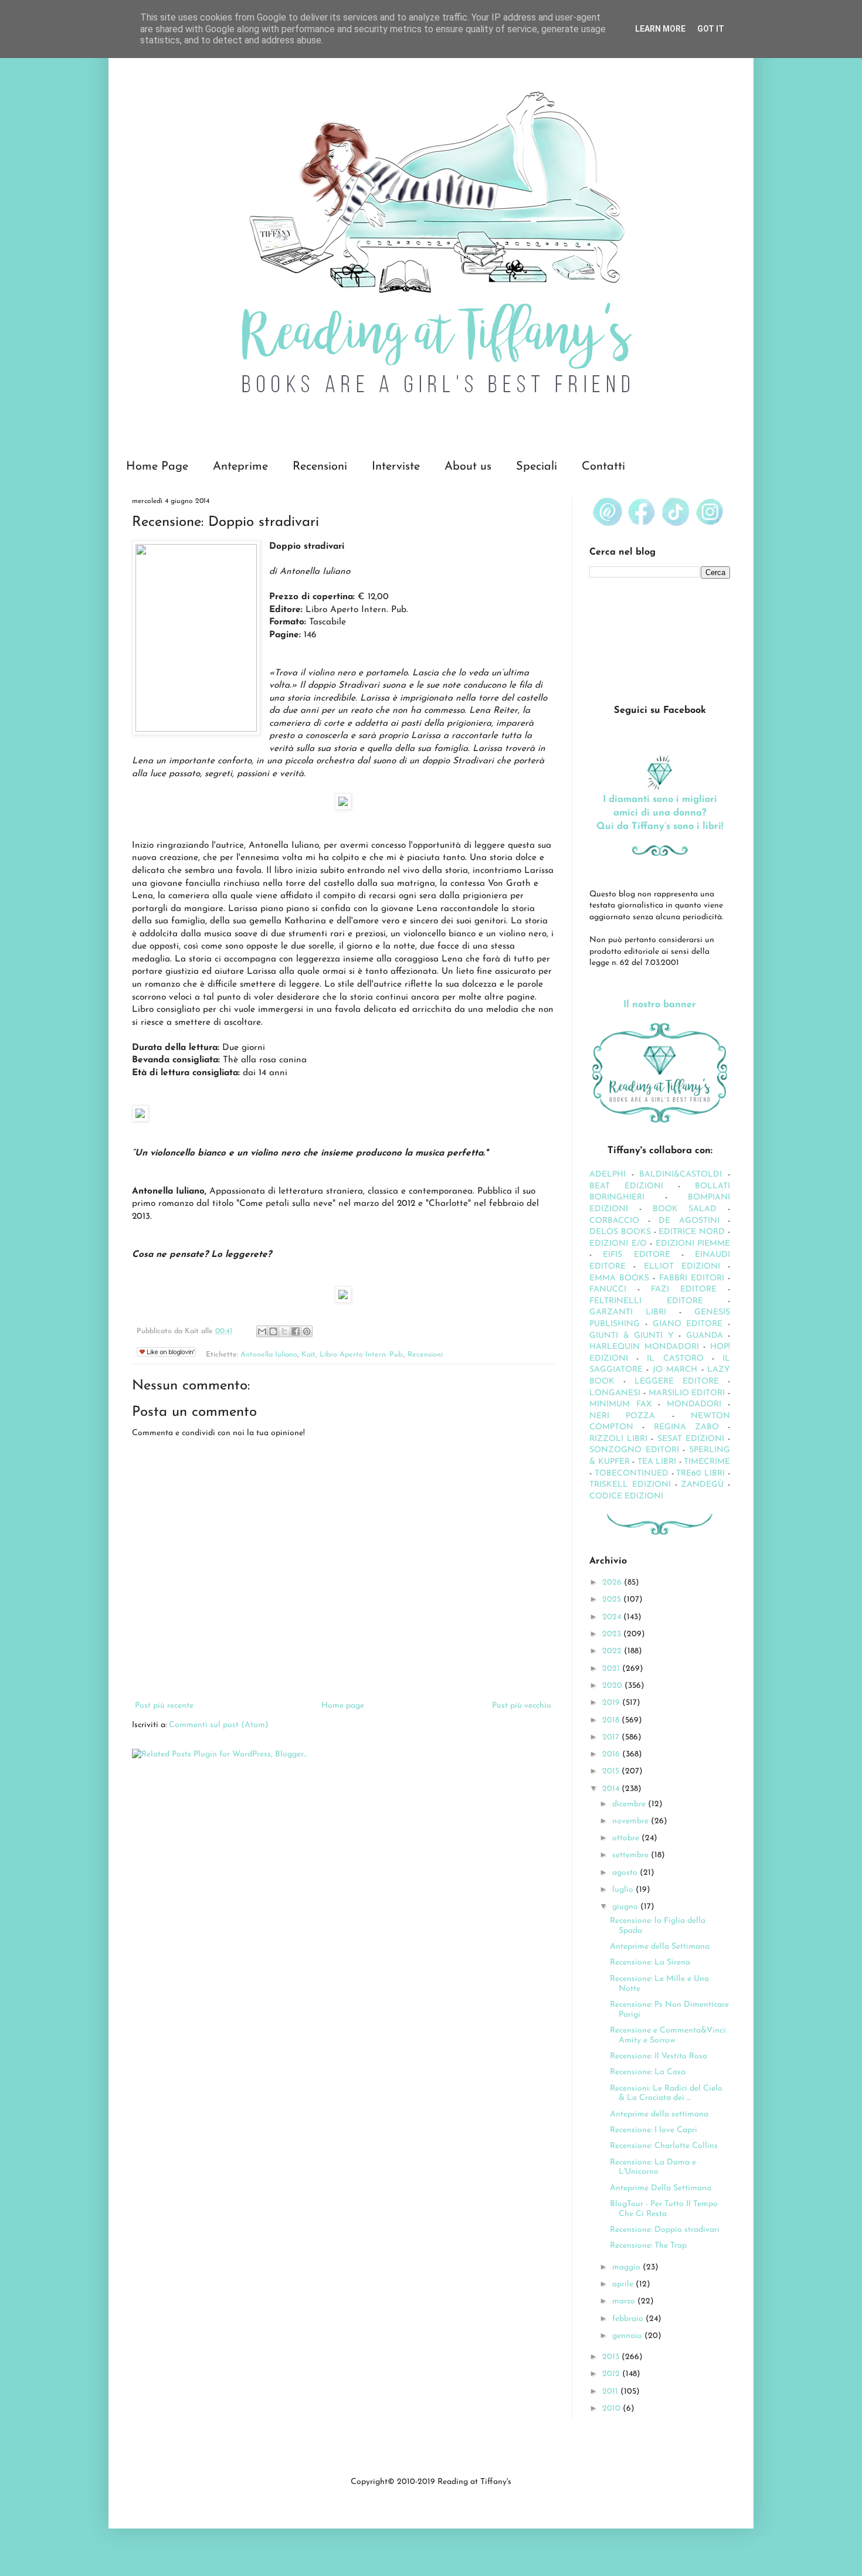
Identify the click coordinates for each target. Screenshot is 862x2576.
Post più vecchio (522, 1706)
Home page (343, 1706)
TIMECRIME (707, 1462)
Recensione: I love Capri (654, 2130)
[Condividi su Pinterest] (307, 1331)
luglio (624, 1890)
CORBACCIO (614, 1221)
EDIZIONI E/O (618, 1244)
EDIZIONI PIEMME (693, 1244)
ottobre (627, 1838)
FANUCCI (608, 1289)
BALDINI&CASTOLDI (681, 1175)
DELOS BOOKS (620, 1232)
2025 (613, 1600)
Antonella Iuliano (269, 1355)
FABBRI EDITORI (692, 1278)
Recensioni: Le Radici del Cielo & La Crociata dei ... (666, 2094)
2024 (613, 1617)
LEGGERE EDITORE (677, 1382)
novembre (632, 1821)
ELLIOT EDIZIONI (682, 1267)
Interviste (396, 467)
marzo (625, 2301)
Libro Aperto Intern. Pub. (362, 1355)
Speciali (537, 467)
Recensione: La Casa (648, 2072)
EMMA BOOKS (619, 1278)
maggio (627, 2267)
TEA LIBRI (657, 1462)
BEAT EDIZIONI (626, 1186)
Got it (711, 29)
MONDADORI (694, 1404)
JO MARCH (677, 1370)
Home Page (157, 467)
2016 (612, 1754)
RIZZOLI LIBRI (618, 1439)
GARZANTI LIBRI (628, 1312)
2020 (613, 1686)
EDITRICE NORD (692, 1232)
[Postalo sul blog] (273, 1331)
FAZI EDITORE (684, 1289)
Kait (308, 1355)
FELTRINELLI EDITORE (646, 1301)
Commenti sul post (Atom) (219, 1725)
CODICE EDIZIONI (626, 1496)
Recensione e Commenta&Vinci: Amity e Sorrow (668, 2035)
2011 (611, 2392)
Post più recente (164, 1706)
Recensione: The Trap (648, 2246)
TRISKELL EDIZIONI (632, 1485)
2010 (612, 2409)
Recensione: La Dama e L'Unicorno (653, 2167)
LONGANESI (615, 1393)
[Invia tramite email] (262, 1331)
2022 (613, 1651)
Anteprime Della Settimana (661, 2188)
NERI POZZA (622, 1416)
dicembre (630, 1804)
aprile (624, 2284)
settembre (632, 1855)
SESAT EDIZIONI (691, 1439)
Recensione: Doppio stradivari (665, 2230)
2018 (612, 1720)
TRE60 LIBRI (700, 1474)
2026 (613, 1583)
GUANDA (705, 1336)
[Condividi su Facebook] (296, 1331)
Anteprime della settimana (659, 2114)
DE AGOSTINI (689, 1221)
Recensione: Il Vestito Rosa (659, 2056)
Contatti (603, 467)
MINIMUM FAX (620, 1404)
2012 (612, 2374)
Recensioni (320, 467)
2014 (612, 1789)
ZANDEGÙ (702, 1485)
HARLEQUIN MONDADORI (644, 1347)
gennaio (628, 2336)
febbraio (629, 2319)
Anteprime (240, 467)
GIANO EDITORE (688, 1324)
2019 (612, 1703)
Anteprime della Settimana (660, 1947)
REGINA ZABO (686, 1427)
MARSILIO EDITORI (687, 1393)
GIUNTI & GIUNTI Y (632, 1336)
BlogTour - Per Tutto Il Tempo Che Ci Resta (664, 2209)
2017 (612, 1737)
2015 (612, 1771)
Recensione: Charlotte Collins (664, 2146)
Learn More (660, 29)
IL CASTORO (675, 1359)
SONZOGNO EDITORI (634, 1450)
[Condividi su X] (284, 1331)
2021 (612, 1669)
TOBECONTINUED (632, 1474)
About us (468, 467)
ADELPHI (608, 1175)
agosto (626, 1873)
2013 (612, 2357)
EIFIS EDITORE (636, 1255)
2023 (613, 1634)
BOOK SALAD (685, 1209)
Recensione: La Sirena (650, 1962)
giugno (626, 1907)
